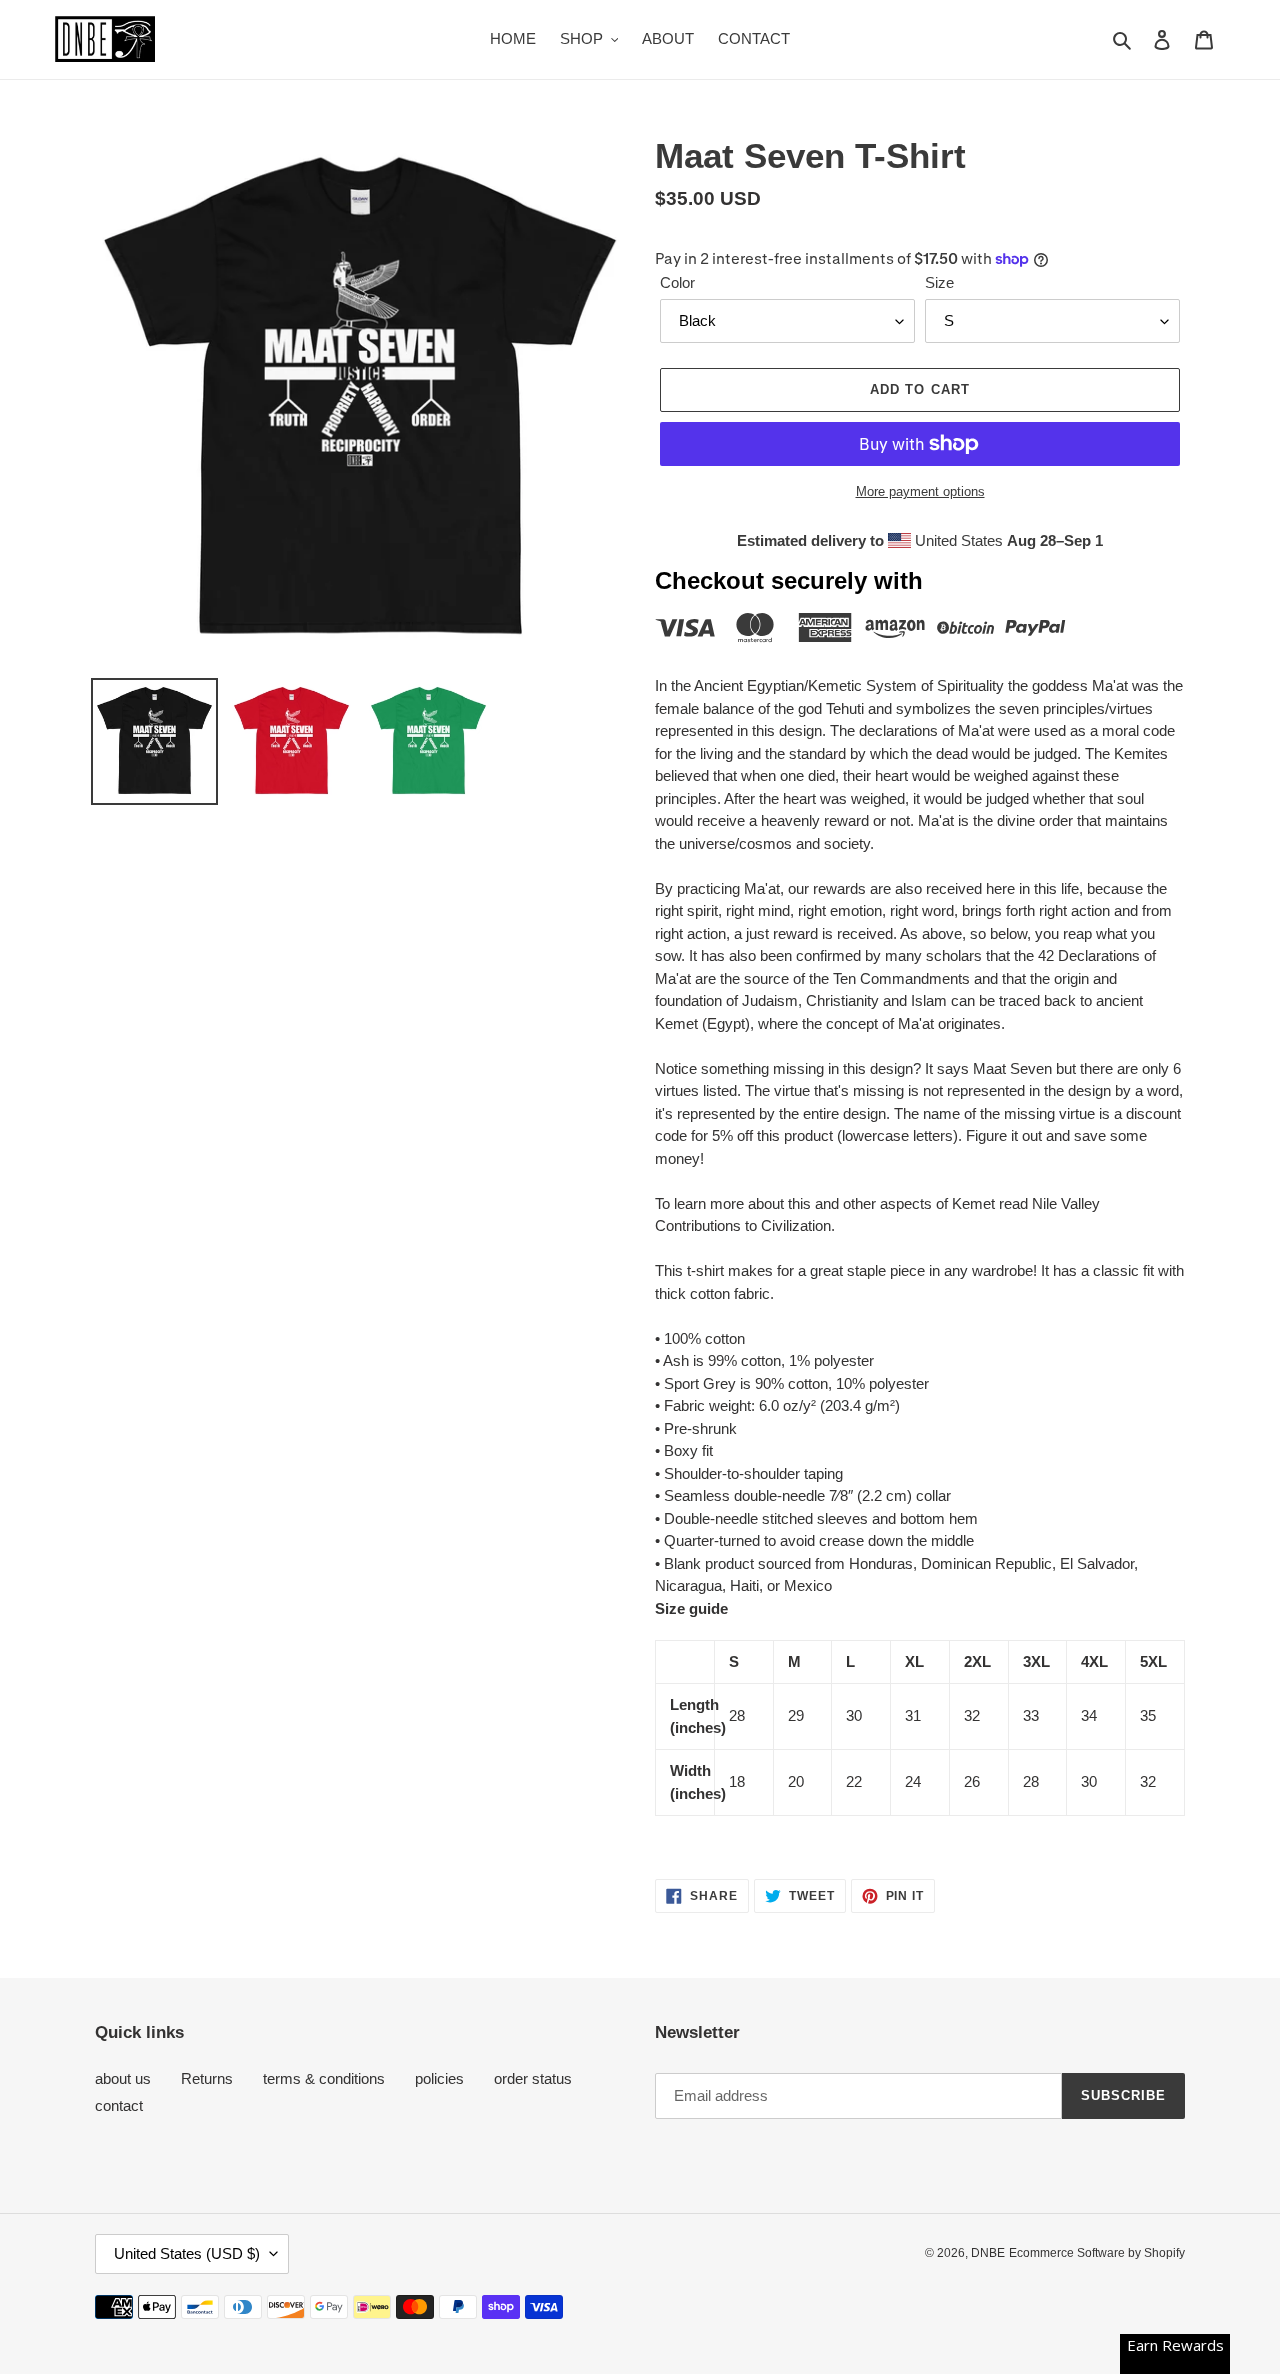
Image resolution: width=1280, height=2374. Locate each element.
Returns (207, 2078)
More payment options (920, 491)
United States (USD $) (187, 2253)
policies (439, 2078)
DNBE (988, 2253)
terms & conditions (324, 2078)
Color (677, 282)
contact (119, 2105)
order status (533, 2078)
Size (939, 282)
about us (123, 2078)
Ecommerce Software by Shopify (1097, 2253)
